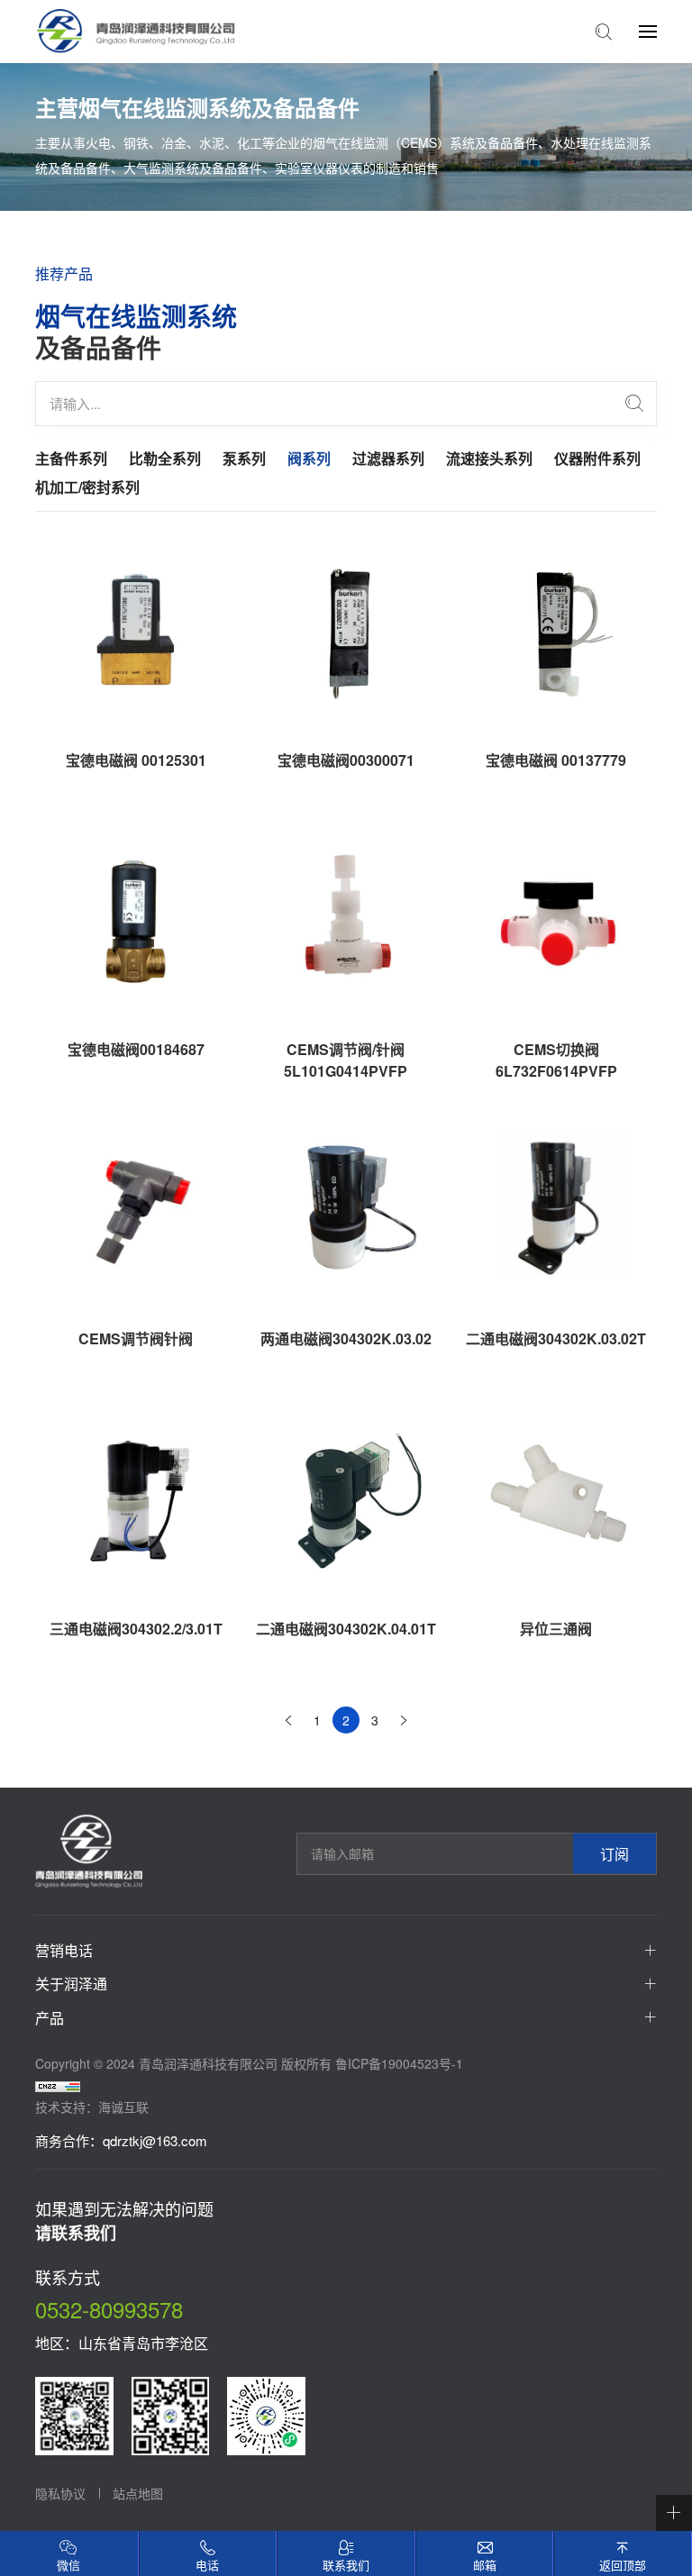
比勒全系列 (165, 458)
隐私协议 (60, 2493)
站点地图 (138, 2493)
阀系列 (309, 458)
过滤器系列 (388, 458)
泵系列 (244, 458)
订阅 (615, 1854)
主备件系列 (71, 458)
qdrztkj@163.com (155, 2140)
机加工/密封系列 (87, 487)
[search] (634, 404)
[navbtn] (648, 31)
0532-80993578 (109, 2309)
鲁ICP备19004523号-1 (399, 2063)
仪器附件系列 (597, 458)
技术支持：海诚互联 (92, 2107)
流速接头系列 (489, 458)
